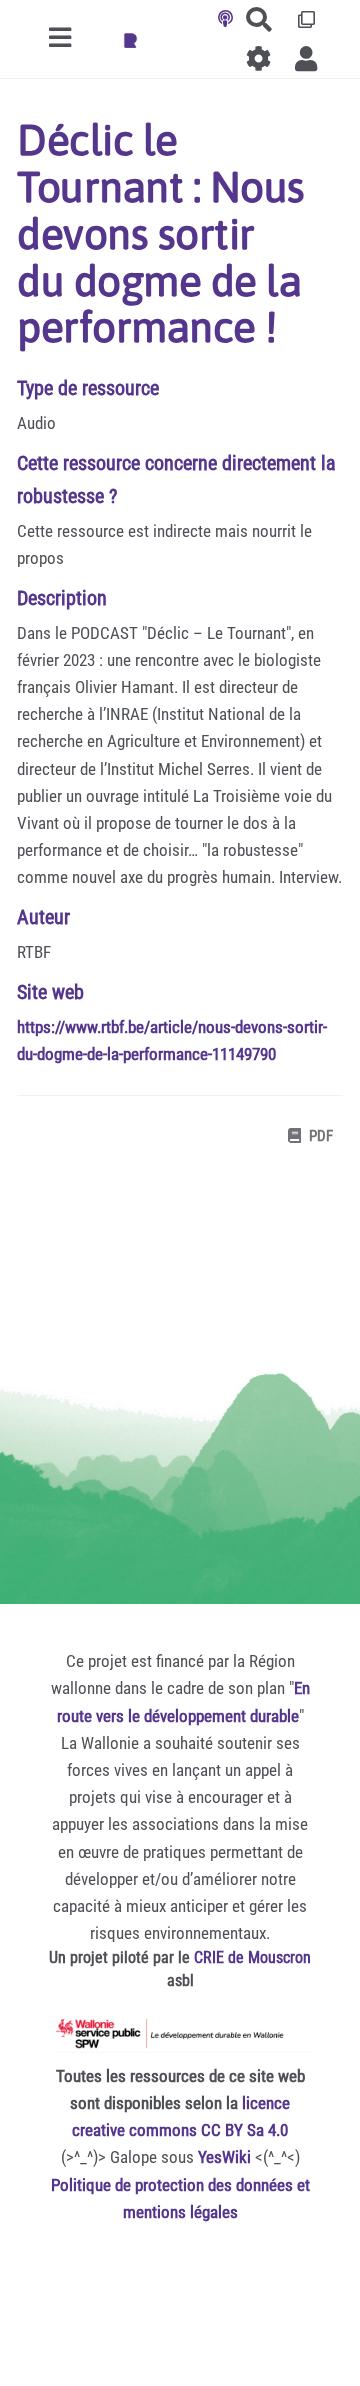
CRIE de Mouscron (252, 1957)
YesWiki (224, 2157)
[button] (306, 58)
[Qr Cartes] (306, 19)
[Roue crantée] (259, 58)
